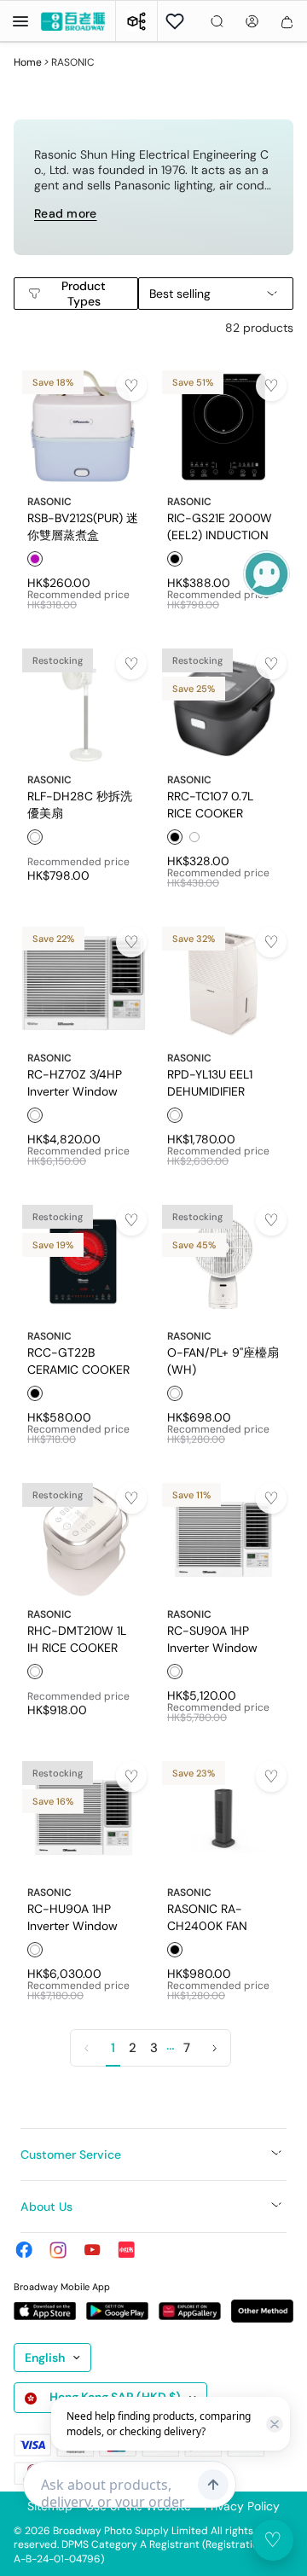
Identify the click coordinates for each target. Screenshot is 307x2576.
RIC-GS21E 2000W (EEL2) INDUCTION (220, 526)
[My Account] (252, 21)
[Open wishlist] (175, 21)
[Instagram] (58, 2250)
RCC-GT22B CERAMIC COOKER (78, 1360)
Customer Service (71, 2154)
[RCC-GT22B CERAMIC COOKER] (84, 1261)
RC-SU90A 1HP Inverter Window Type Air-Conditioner (212, 1638)
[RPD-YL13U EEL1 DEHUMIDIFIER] (223, 983)
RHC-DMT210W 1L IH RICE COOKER (77, 1638)
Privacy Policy (242, 2506)
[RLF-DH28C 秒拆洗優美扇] (84, 705)
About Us (46, 2207)
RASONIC (49, 502)
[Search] (217, 21)
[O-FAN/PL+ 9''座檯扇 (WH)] (223, 1261)
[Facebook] (24, 2250)
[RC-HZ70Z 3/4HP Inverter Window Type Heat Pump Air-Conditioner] (84, 983)
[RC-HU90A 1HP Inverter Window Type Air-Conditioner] (84, 1817)
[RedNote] (126, 2250)
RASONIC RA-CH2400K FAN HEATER (207, 1916)
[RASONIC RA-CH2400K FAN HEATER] (223, 1817)
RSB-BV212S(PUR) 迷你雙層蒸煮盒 (83, 526)
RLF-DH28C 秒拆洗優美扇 (80, 804)
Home (28, 62)
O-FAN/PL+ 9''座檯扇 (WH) (223, 1360)
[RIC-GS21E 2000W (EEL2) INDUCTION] (223, 427)
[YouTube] (92, 2250)
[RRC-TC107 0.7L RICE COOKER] (223, 705)
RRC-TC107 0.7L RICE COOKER (210, 804)
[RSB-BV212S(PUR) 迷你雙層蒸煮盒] (84, 427)
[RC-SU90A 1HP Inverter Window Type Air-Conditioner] (223, 1539)
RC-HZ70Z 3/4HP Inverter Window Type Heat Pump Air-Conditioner (75, 1082)
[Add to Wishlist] (131, 386)
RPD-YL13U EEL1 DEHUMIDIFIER (210, 1082)
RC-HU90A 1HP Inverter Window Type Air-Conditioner (72, 1916)
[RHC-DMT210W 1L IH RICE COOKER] (84, 1539)
